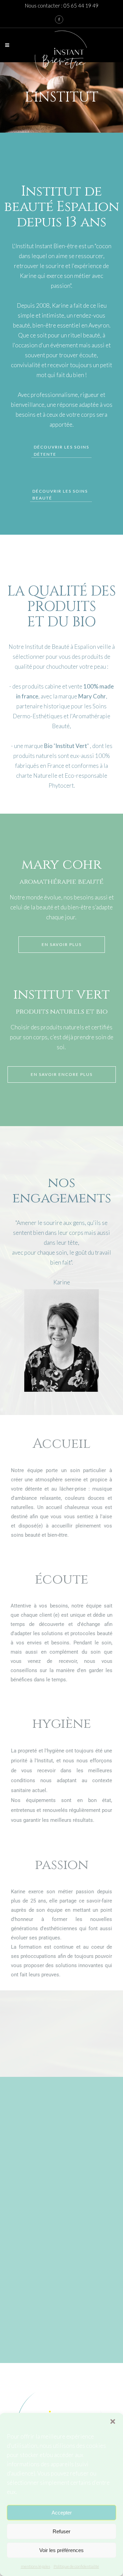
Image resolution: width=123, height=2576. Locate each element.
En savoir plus (62, 944)
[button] (113, 2421)
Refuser (61, 2531)
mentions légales (36, 2566)
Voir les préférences (61, 2550)
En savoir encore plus (62, 1074)
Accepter (62, 2513)
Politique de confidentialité (76, 2566)
